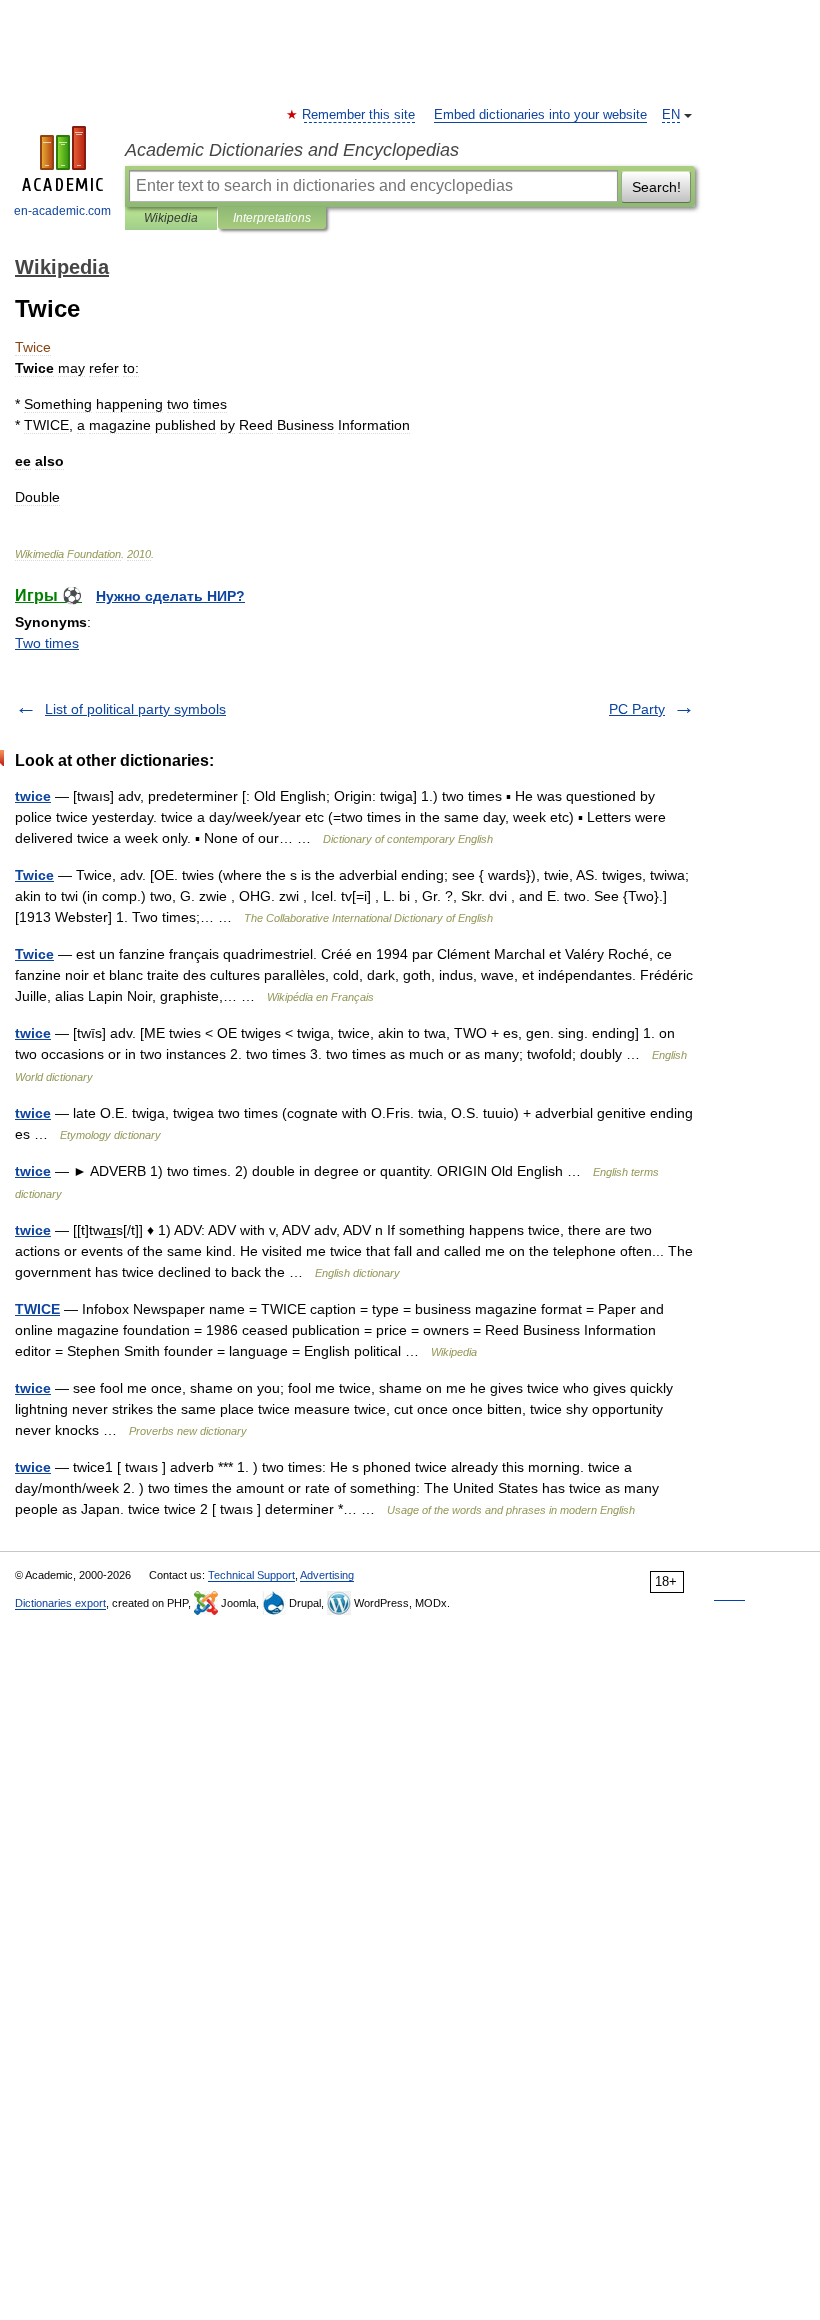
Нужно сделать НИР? (170, 596)
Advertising (327, 1575)
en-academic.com (62, 211)
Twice (34, 875)
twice (33, 796)
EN (671, 115)
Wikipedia (171, 218)
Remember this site (359, 115)
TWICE (37, 1309)
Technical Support (251, 1575)
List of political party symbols (135, 709)
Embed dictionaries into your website (540, 115)
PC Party (637, 709)
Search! (656, 187)
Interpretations (272, 218)
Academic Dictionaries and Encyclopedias (292, 150)
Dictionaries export (60, 1603)
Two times (47, 643)
